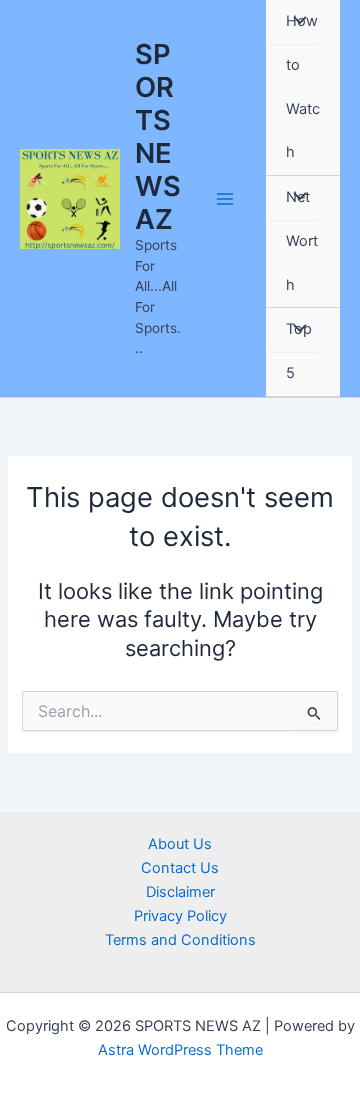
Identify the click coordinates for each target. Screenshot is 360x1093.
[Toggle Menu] (295, 22)
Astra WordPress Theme (180, 1050)
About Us (180, 844)
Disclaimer (180, 892)
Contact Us (180, 868)
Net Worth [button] (302, 241)
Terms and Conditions (180, 940)
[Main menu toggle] (225, 199)
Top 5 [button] (299, 351)
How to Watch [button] (303, 86)
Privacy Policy (180, 916)
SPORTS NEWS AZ (158, 136)
